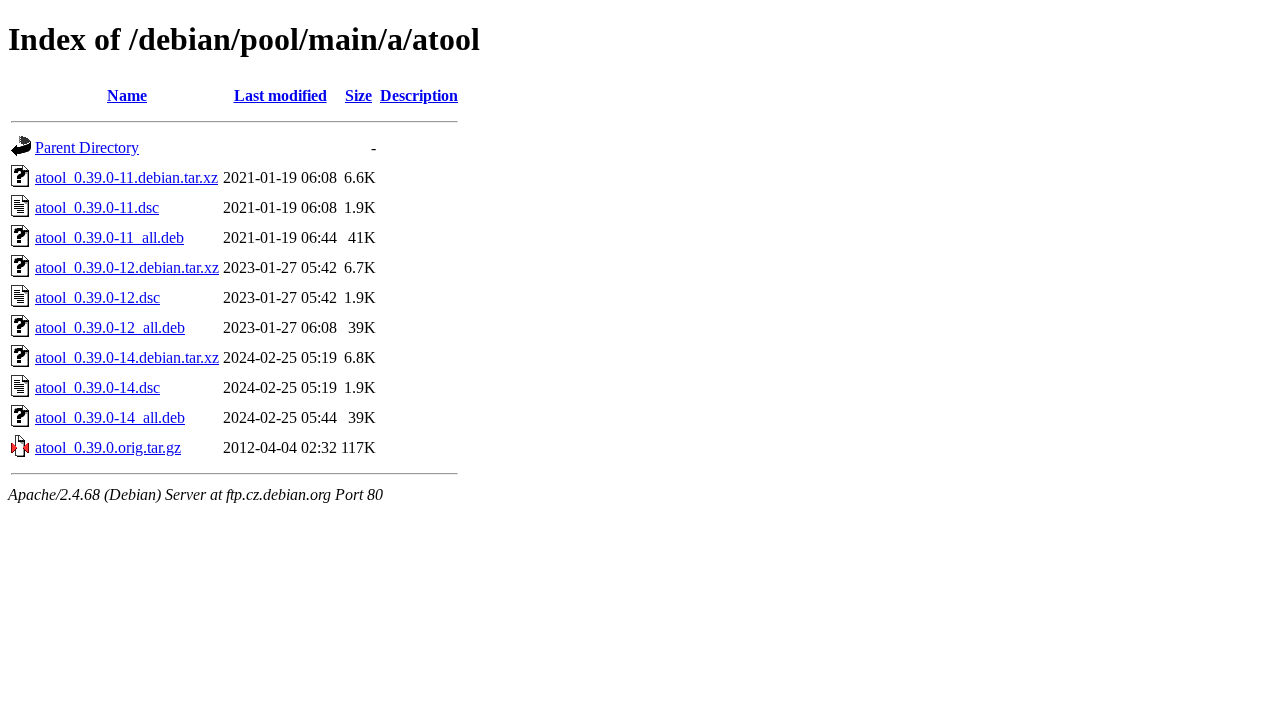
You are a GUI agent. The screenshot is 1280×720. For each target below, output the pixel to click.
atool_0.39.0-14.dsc (97, 387)
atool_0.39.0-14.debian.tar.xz (127, 357)
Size (358, 95)
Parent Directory (87, 147)
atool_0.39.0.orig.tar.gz (108, 447)
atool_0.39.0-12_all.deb (110, 327)
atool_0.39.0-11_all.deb (109, 237)
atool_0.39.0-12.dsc (97, 297)
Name (127, 95)
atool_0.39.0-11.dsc (97, 207)
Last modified (280, 95)
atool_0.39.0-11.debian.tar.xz (126, 177)
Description (419, 95)
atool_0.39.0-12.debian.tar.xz (127, 267)
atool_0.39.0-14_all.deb (110, 417)
